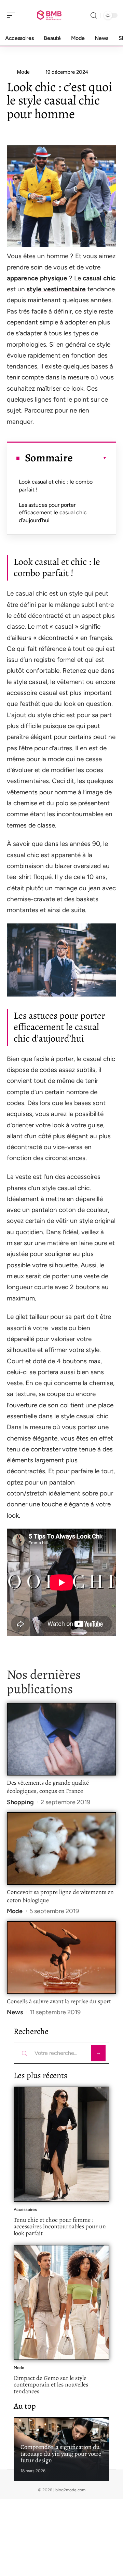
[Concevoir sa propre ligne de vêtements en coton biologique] (61, 1848)
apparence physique (37, 278)
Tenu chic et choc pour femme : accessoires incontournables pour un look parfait (60, 2226)
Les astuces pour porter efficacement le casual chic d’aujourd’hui (53, 513)
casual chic (99, 278)
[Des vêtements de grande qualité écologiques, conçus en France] (61, 1739)
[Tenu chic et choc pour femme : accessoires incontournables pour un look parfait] (61, 2144)
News (15, 2012)
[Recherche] (94, 16)
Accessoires (25, 2210)
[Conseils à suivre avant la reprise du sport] (61, 1957)
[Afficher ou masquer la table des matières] (90, 458)
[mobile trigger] (13, 15)
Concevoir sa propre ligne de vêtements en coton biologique (60, 1896)
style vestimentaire (56, 289)
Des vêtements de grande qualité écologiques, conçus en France (48, 1787)
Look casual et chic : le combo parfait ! (56, 485)
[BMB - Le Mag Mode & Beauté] (49, 15)
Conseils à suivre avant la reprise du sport (59, 2001)
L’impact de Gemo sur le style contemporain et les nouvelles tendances (51, 2385)
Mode (15, 1911)
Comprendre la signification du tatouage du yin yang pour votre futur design (61, 2454)
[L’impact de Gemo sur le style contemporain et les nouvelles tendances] (61, 2302)
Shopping (20, 1802)
